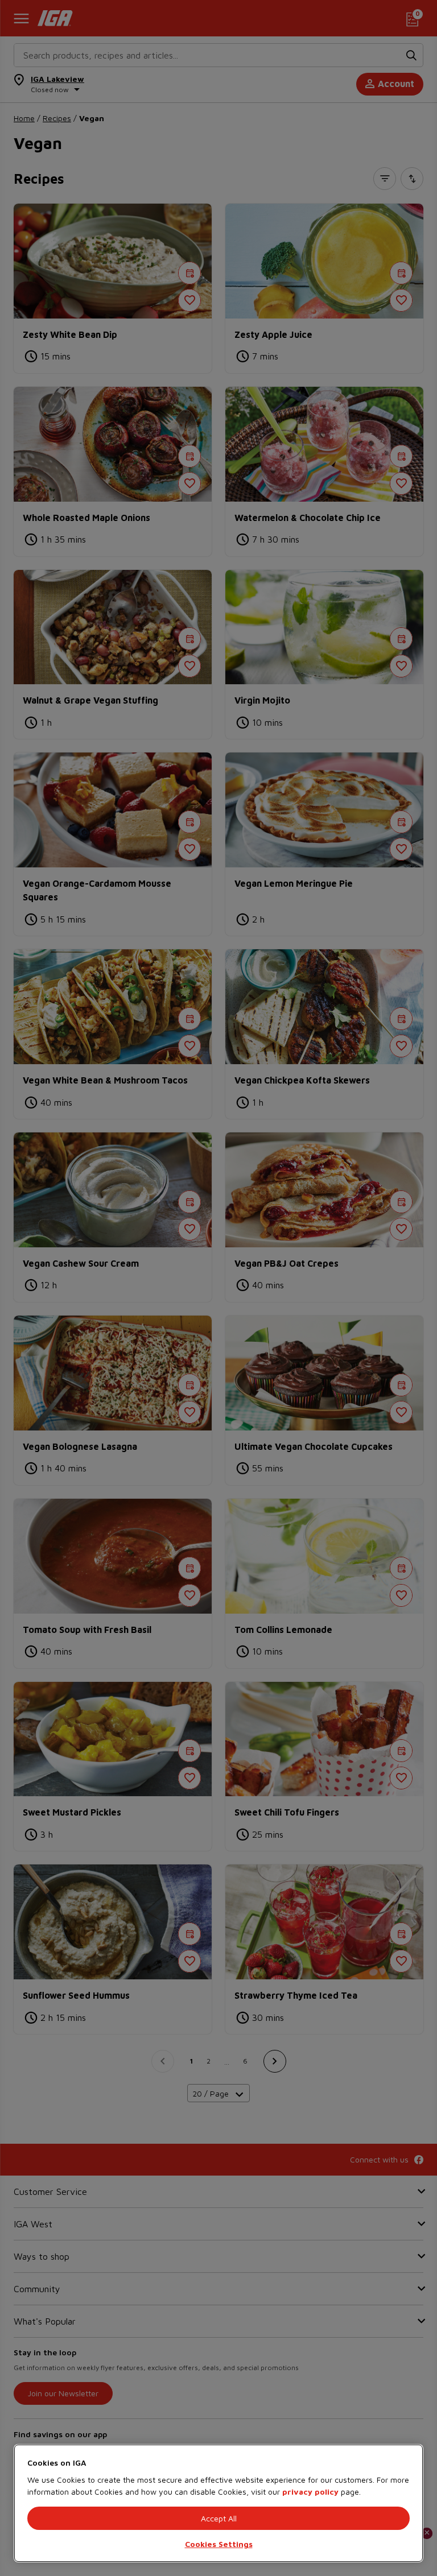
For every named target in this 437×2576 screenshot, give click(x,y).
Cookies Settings (219, 2544)
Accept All (219, 2518)
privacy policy (310, 2492)
